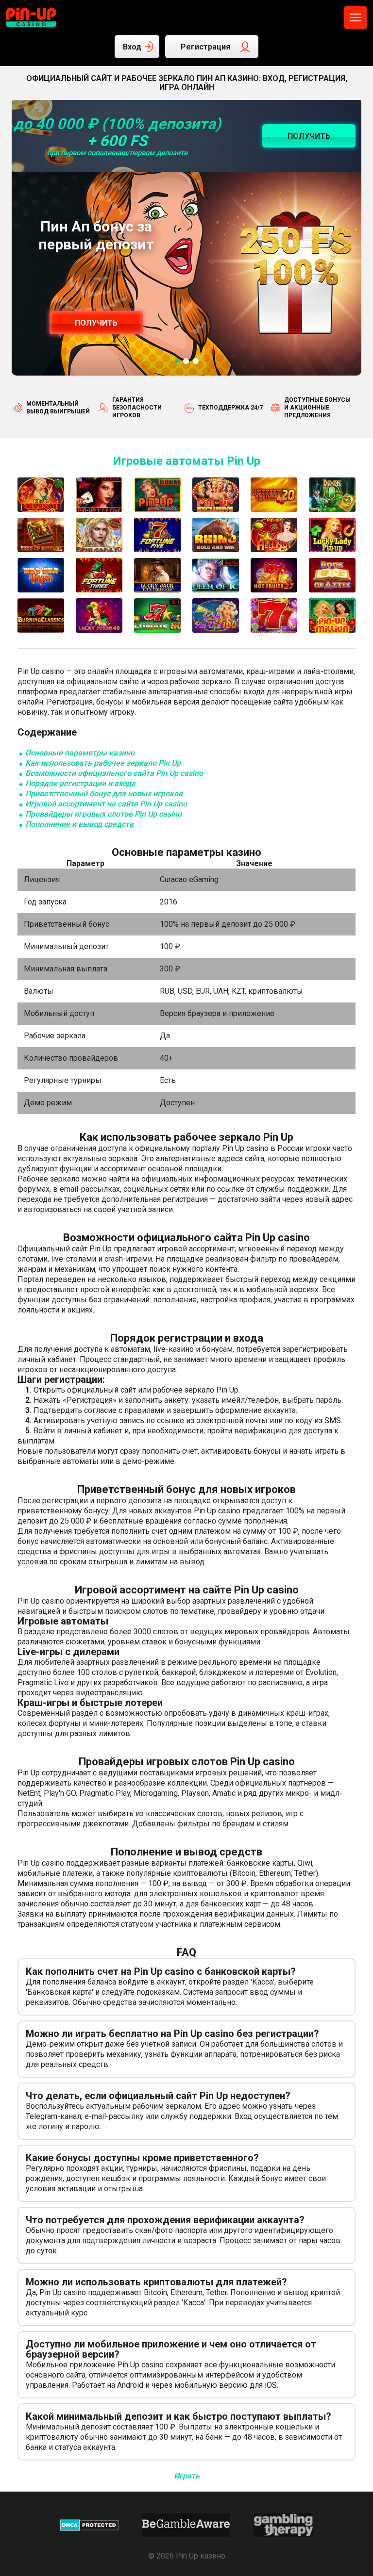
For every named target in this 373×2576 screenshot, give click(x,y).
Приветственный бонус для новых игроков (104, 794)
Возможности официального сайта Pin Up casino (114, 773)
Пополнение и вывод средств (79, 824)
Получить (96, 323)
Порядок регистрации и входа (80, 783)
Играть (187, 2476)
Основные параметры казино (80, 753)
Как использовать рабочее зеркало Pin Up (103, 763)
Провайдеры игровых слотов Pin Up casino (103, 814)
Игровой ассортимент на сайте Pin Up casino (106, 804)
